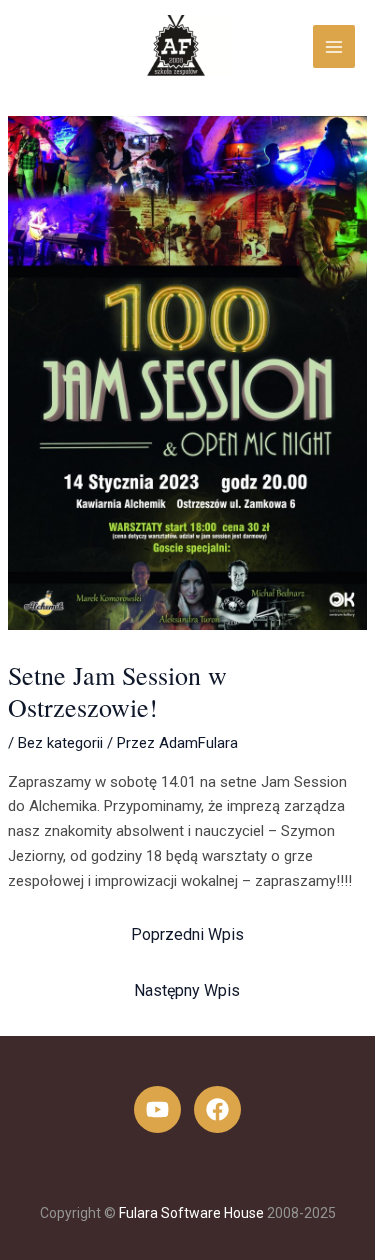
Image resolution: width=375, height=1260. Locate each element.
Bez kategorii (60, 743)
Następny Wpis (187, 990)
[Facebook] (217, 1109)
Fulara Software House (191, 1213)
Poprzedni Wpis (187, 934)
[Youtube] (157, 1109)
